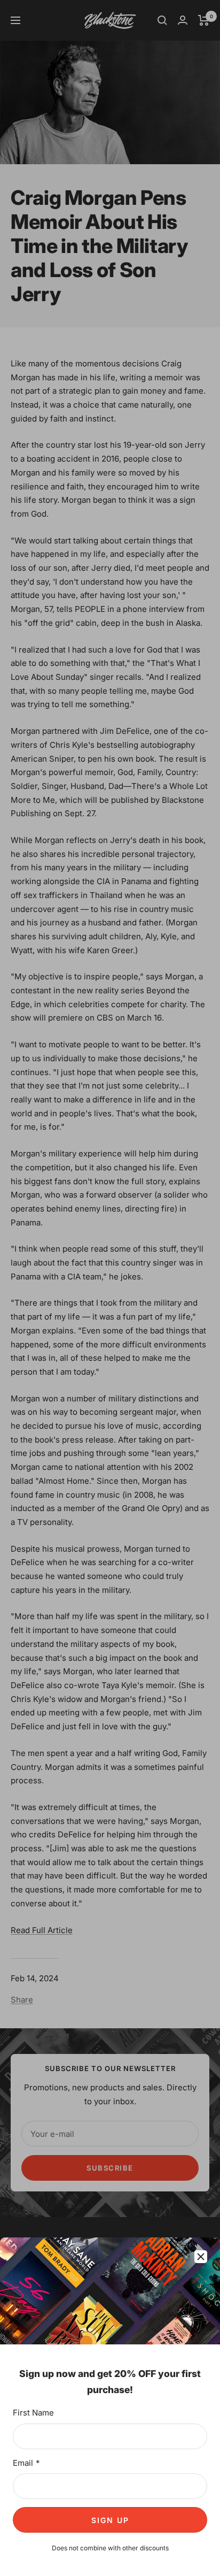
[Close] (201, 2257)
